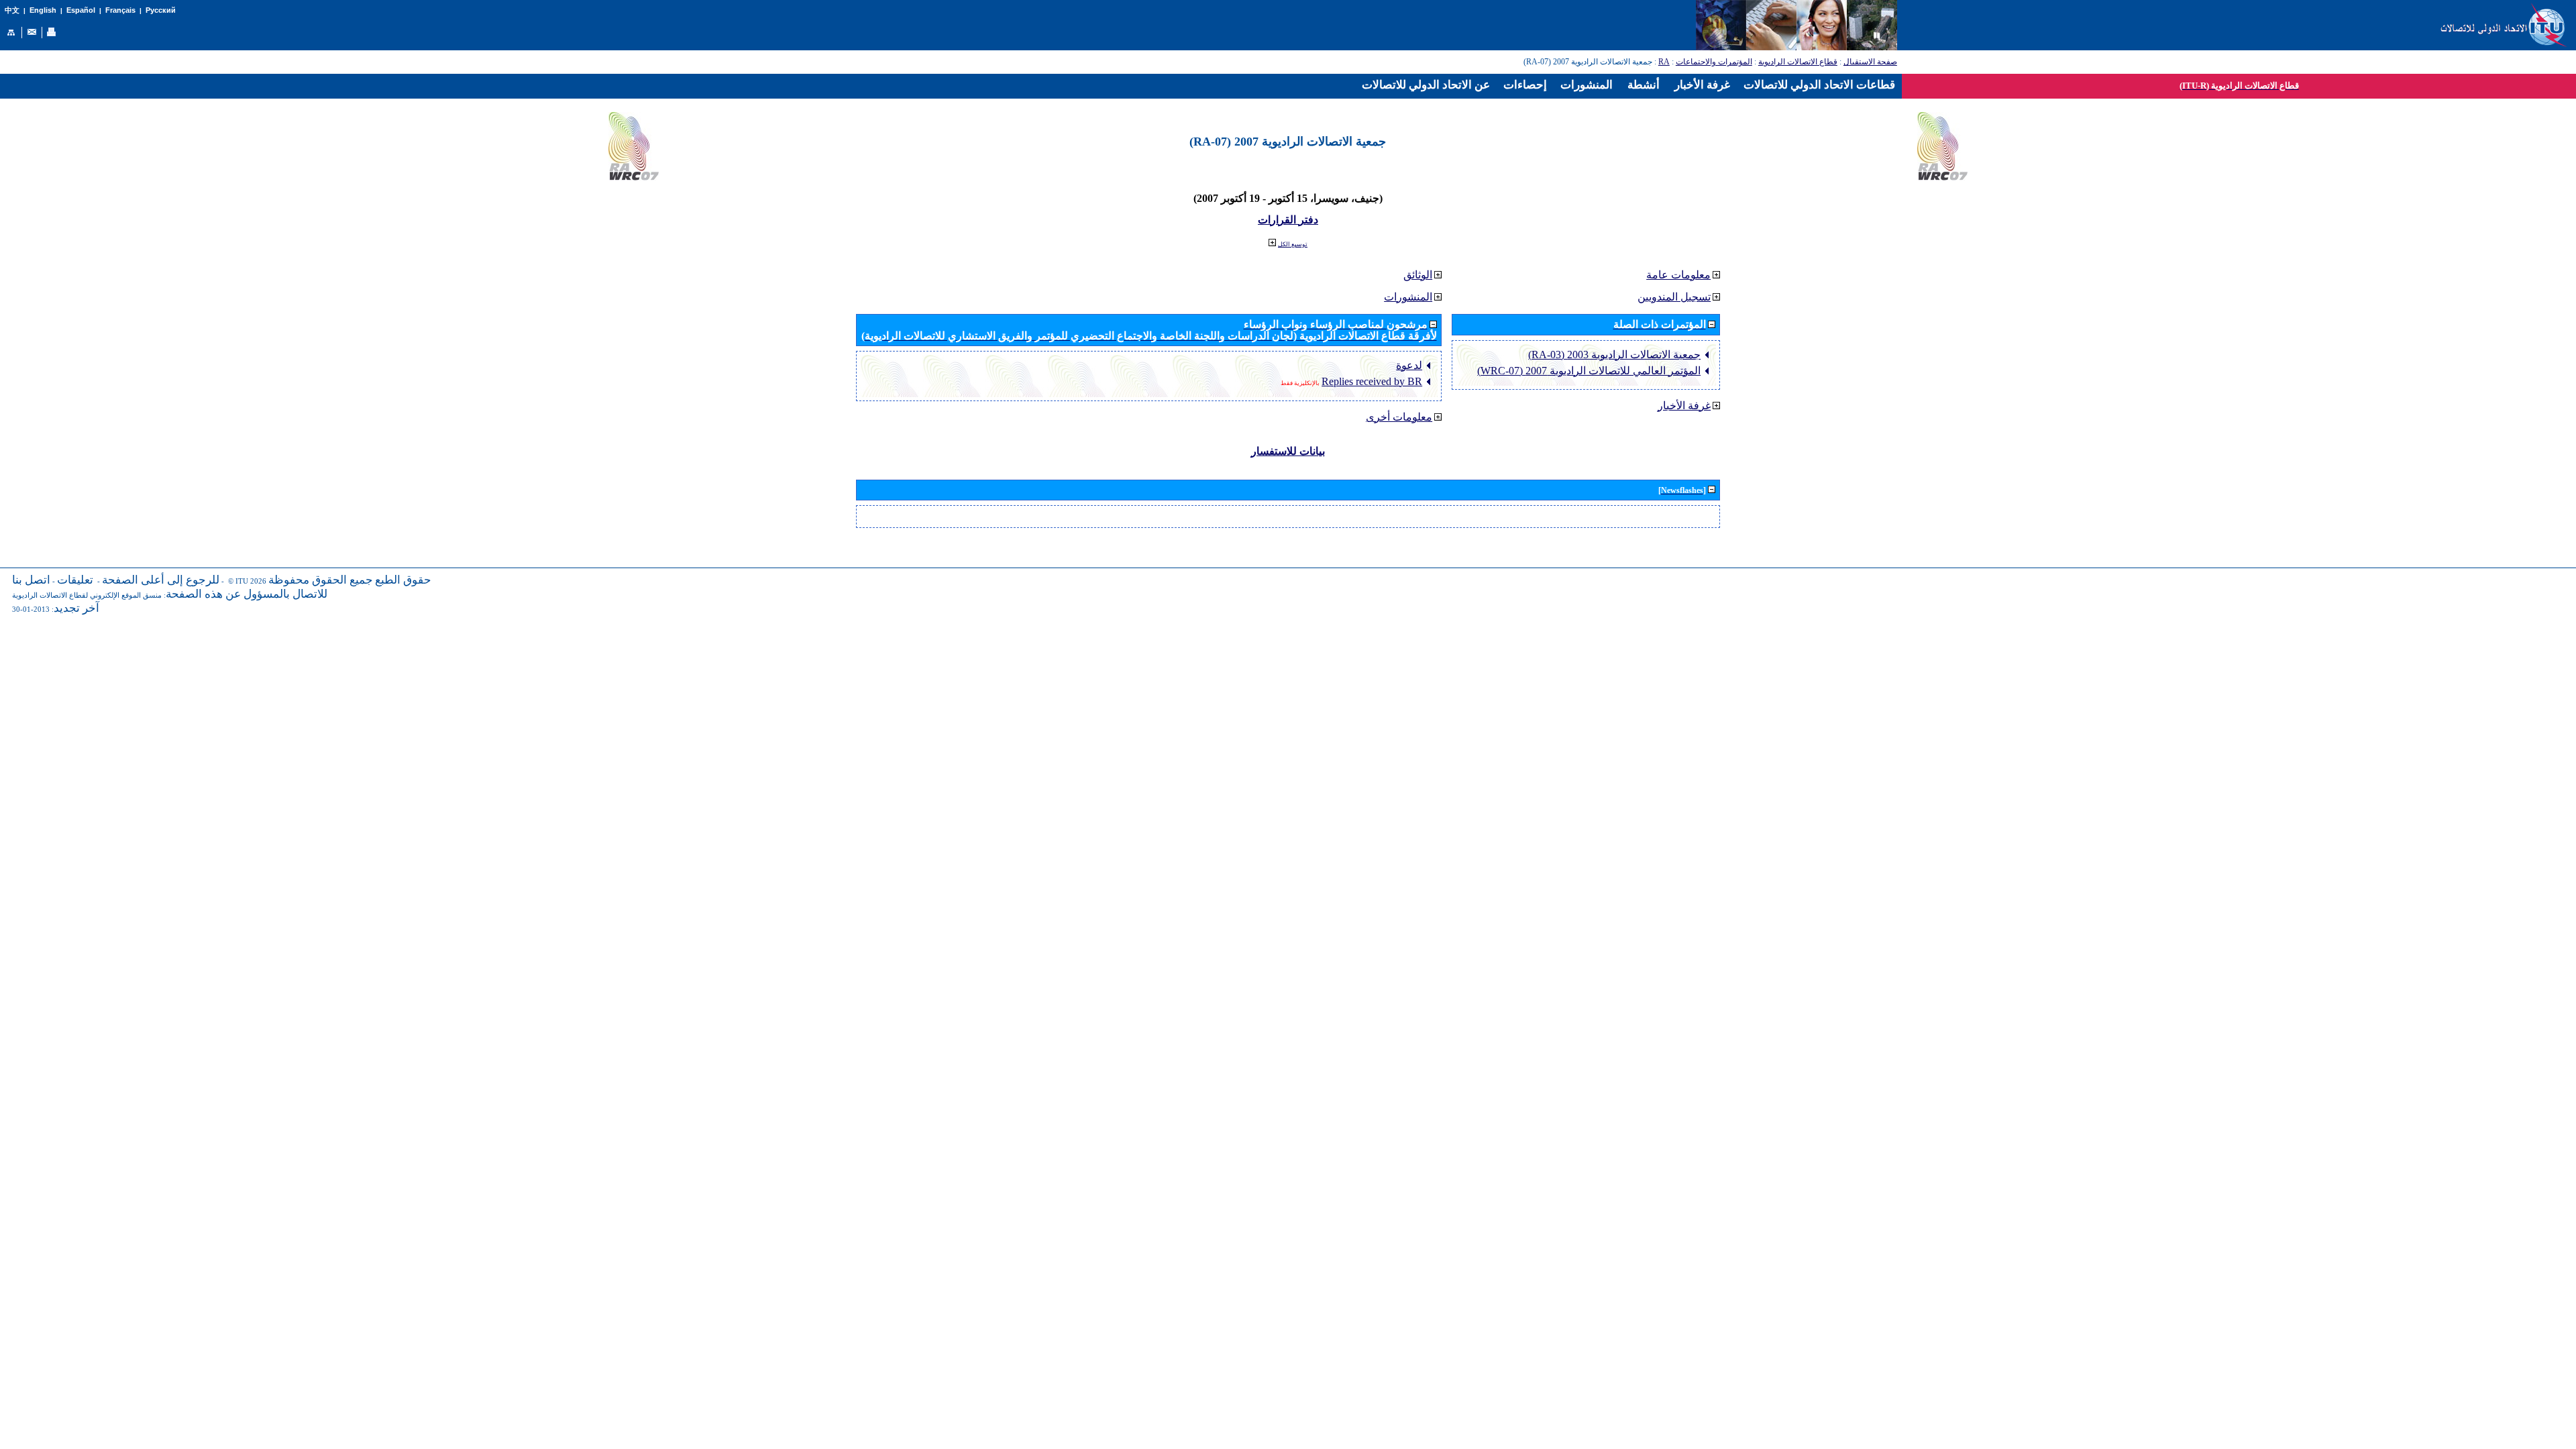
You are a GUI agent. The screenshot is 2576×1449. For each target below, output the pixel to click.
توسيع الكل (1293, 244)
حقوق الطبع (403, 580)
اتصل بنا (31, 580)
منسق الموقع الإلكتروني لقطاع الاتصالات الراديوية (87, 595)
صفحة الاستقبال (1870, 62)
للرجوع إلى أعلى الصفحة (161, 580)
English (43, 10)
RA (1664, 62)
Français (120, 10)
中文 (12, 10)
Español (81, 10)
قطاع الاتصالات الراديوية (1798, 62)
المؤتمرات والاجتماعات (1714, 62)
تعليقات (75, 580)
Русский (161, 10)
